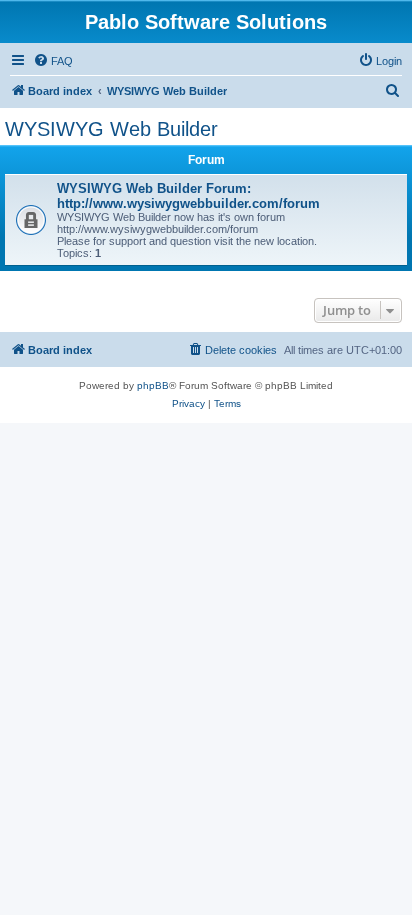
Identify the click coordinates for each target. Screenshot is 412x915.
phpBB (153, 385)
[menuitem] (53, 61)
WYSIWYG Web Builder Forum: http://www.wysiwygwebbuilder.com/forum (188, 196)
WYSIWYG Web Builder (111, 129)
